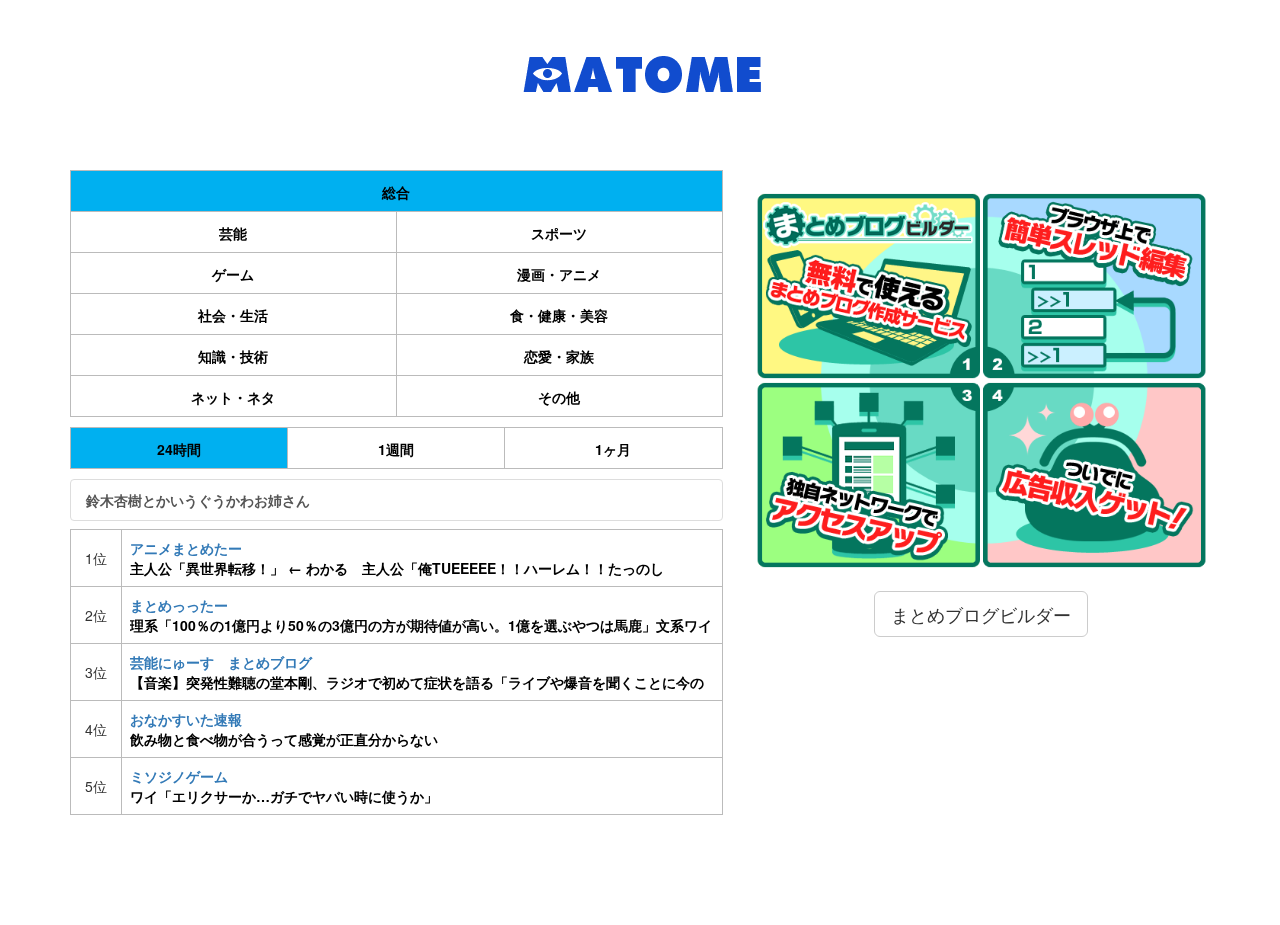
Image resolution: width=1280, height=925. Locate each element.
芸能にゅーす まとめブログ (417, 672)
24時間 (179, 449)
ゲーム (233, 274)
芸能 (233, 233)
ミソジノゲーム (284, 786)
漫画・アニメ (559, 274)
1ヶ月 (613, 449)
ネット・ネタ (233, 397)
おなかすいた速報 (284, 729)
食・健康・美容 (559, 315)
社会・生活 (233, 315)
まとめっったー (421, 615)
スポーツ (559, 233)
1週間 (396, 449)
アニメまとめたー (397, 558)
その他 (559, 397)
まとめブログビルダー (981, 614)
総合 (396, 192)
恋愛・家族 (559, 356)
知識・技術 (233, 356)
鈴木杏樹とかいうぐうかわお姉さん (198, 500)
